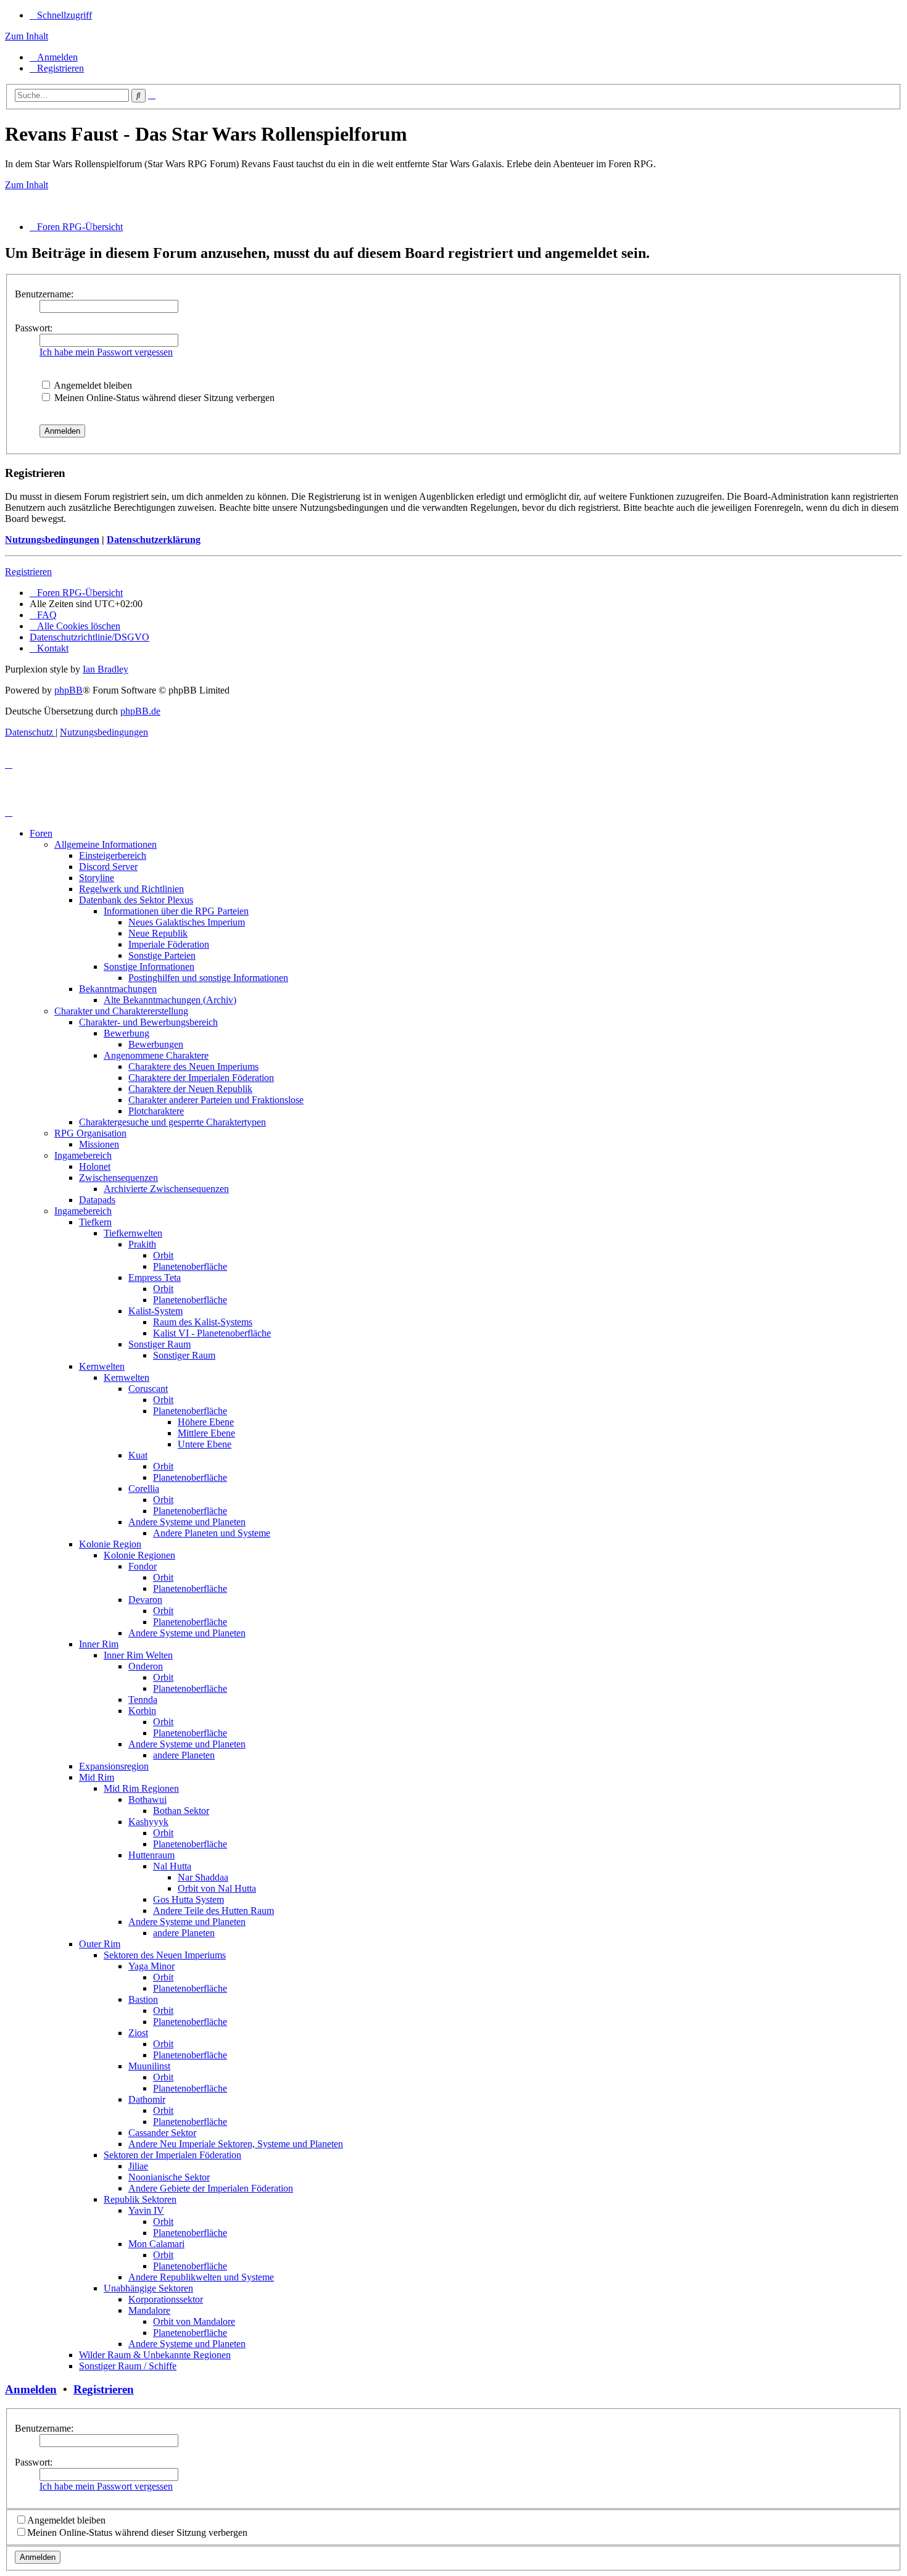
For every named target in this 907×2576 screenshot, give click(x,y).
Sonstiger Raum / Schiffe (128, 2366)
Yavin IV (146, 2210)
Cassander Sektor (162, 2133)
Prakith (142, 1244)
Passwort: (34, 328)
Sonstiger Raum (159, 1344)
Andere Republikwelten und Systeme (201, 2277)
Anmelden (31, 2389)
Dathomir (147, 2099)
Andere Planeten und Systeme (212, 1533)
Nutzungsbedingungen (52, 540)
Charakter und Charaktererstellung (121, 1011)
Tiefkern (95, 1222)
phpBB (68, 690)
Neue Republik (158, 933)
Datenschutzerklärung (154, 540)
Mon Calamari (156, 2244)
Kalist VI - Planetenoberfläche (212, 1333)
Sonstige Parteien (162, 955)
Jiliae (138, 2166)
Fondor (143, 1566)
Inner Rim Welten (138, 1655)
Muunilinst (149, 2066)
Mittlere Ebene (206, 1433)
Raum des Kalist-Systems (203, 1322)
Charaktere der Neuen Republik (190, 1089)
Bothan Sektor (181, 1811)
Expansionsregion (114, 1766)
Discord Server (108, 867)
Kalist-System (155, 1311)
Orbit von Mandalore (194, 2321)
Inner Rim (99, 1644)
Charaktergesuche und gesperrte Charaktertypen (172, 1122)
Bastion (143, 1999)
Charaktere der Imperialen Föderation (201, 1078)
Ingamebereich (83, 1155)
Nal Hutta (172, 1866)
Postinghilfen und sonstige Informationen (208, 978)
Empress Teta (155, 1278)
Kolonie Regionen (139, 1555)
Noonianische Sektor (169, 2177)
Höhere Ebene (206, 1422)
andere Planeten (184, 1755)
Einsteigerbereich (113, 855)
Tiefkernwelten (133, 1233)
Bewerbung (126, 1033)
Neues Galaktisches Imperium (187, 922)
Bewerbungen (156, 1044)
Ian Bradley (106, 669)
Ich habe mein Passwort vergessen (106, 352)
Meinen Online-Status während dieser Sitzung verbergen (163, 398)
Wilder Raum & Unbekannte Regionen (155, 2355)
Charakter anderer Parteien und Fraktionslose (216, 1100)
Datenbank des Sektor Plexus (136, 900)
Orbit (163, 1255)
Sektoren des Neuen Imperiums (165, 1955)
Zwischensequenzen (118, 1178)
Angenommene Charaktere (156, 1055)
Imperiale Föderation (169, 944)
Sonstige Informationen (149, 967)
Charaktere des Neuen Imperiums (193, 1066)
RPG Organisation (90, 1133)
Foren (41, 833)
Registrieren (28, 572)
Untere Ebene (205, 1444)
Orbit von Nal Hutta (217, 1888)
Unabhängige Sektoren (148, 2288)
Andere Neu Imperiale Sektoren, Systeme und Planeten (236, 2144)
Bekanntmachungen (118, 989)
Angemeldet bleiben (92, 385)
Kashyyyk (148, 1822)
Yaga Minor (151, 1966)
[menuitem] (54, 57)
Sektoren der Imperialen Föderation (172, 2155)
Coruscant (148, 1389)
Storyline (97, 878)
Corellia (144, 1489)
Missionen (99, 1144)
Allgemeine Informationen (106, 844)
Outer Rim (100, 1944)
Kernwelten (102, 1366)
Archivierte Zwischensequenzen (166, 1189)
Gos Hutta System (188, 1899)
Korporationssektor (166, 2299)
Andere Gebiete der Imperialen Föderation (211, 2188)
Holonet (95, 1166)
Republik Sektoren (140, 2199)
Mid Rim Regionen (141, 1788)
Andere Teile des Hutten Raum (213, 1911)
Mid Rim (97, 1777)
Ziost (138, 2033)
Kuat (138, 1455)
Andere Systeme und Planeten (187, 1522)
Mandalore (149, 2310)
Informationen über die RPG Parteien (176, 911)
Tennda (143, 1700)
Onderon (146, 1666)
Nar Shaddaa (203, 1877)
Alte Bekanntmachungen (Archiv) (170, 1000)
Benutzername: (44, 294)
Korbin (142, 1711)
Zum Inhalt (27, 36)
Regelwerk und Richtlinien (131, 889)
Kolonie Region (110, 1544)
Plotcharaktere (156, 1111)
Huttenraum (151, 1855)
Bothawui (147, 1799)
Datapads (97, 1200)
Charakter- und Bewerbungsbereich (148, 1022)
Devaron (145, 1600)
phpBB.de (140, 711)
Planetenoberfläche (190, 1266)
